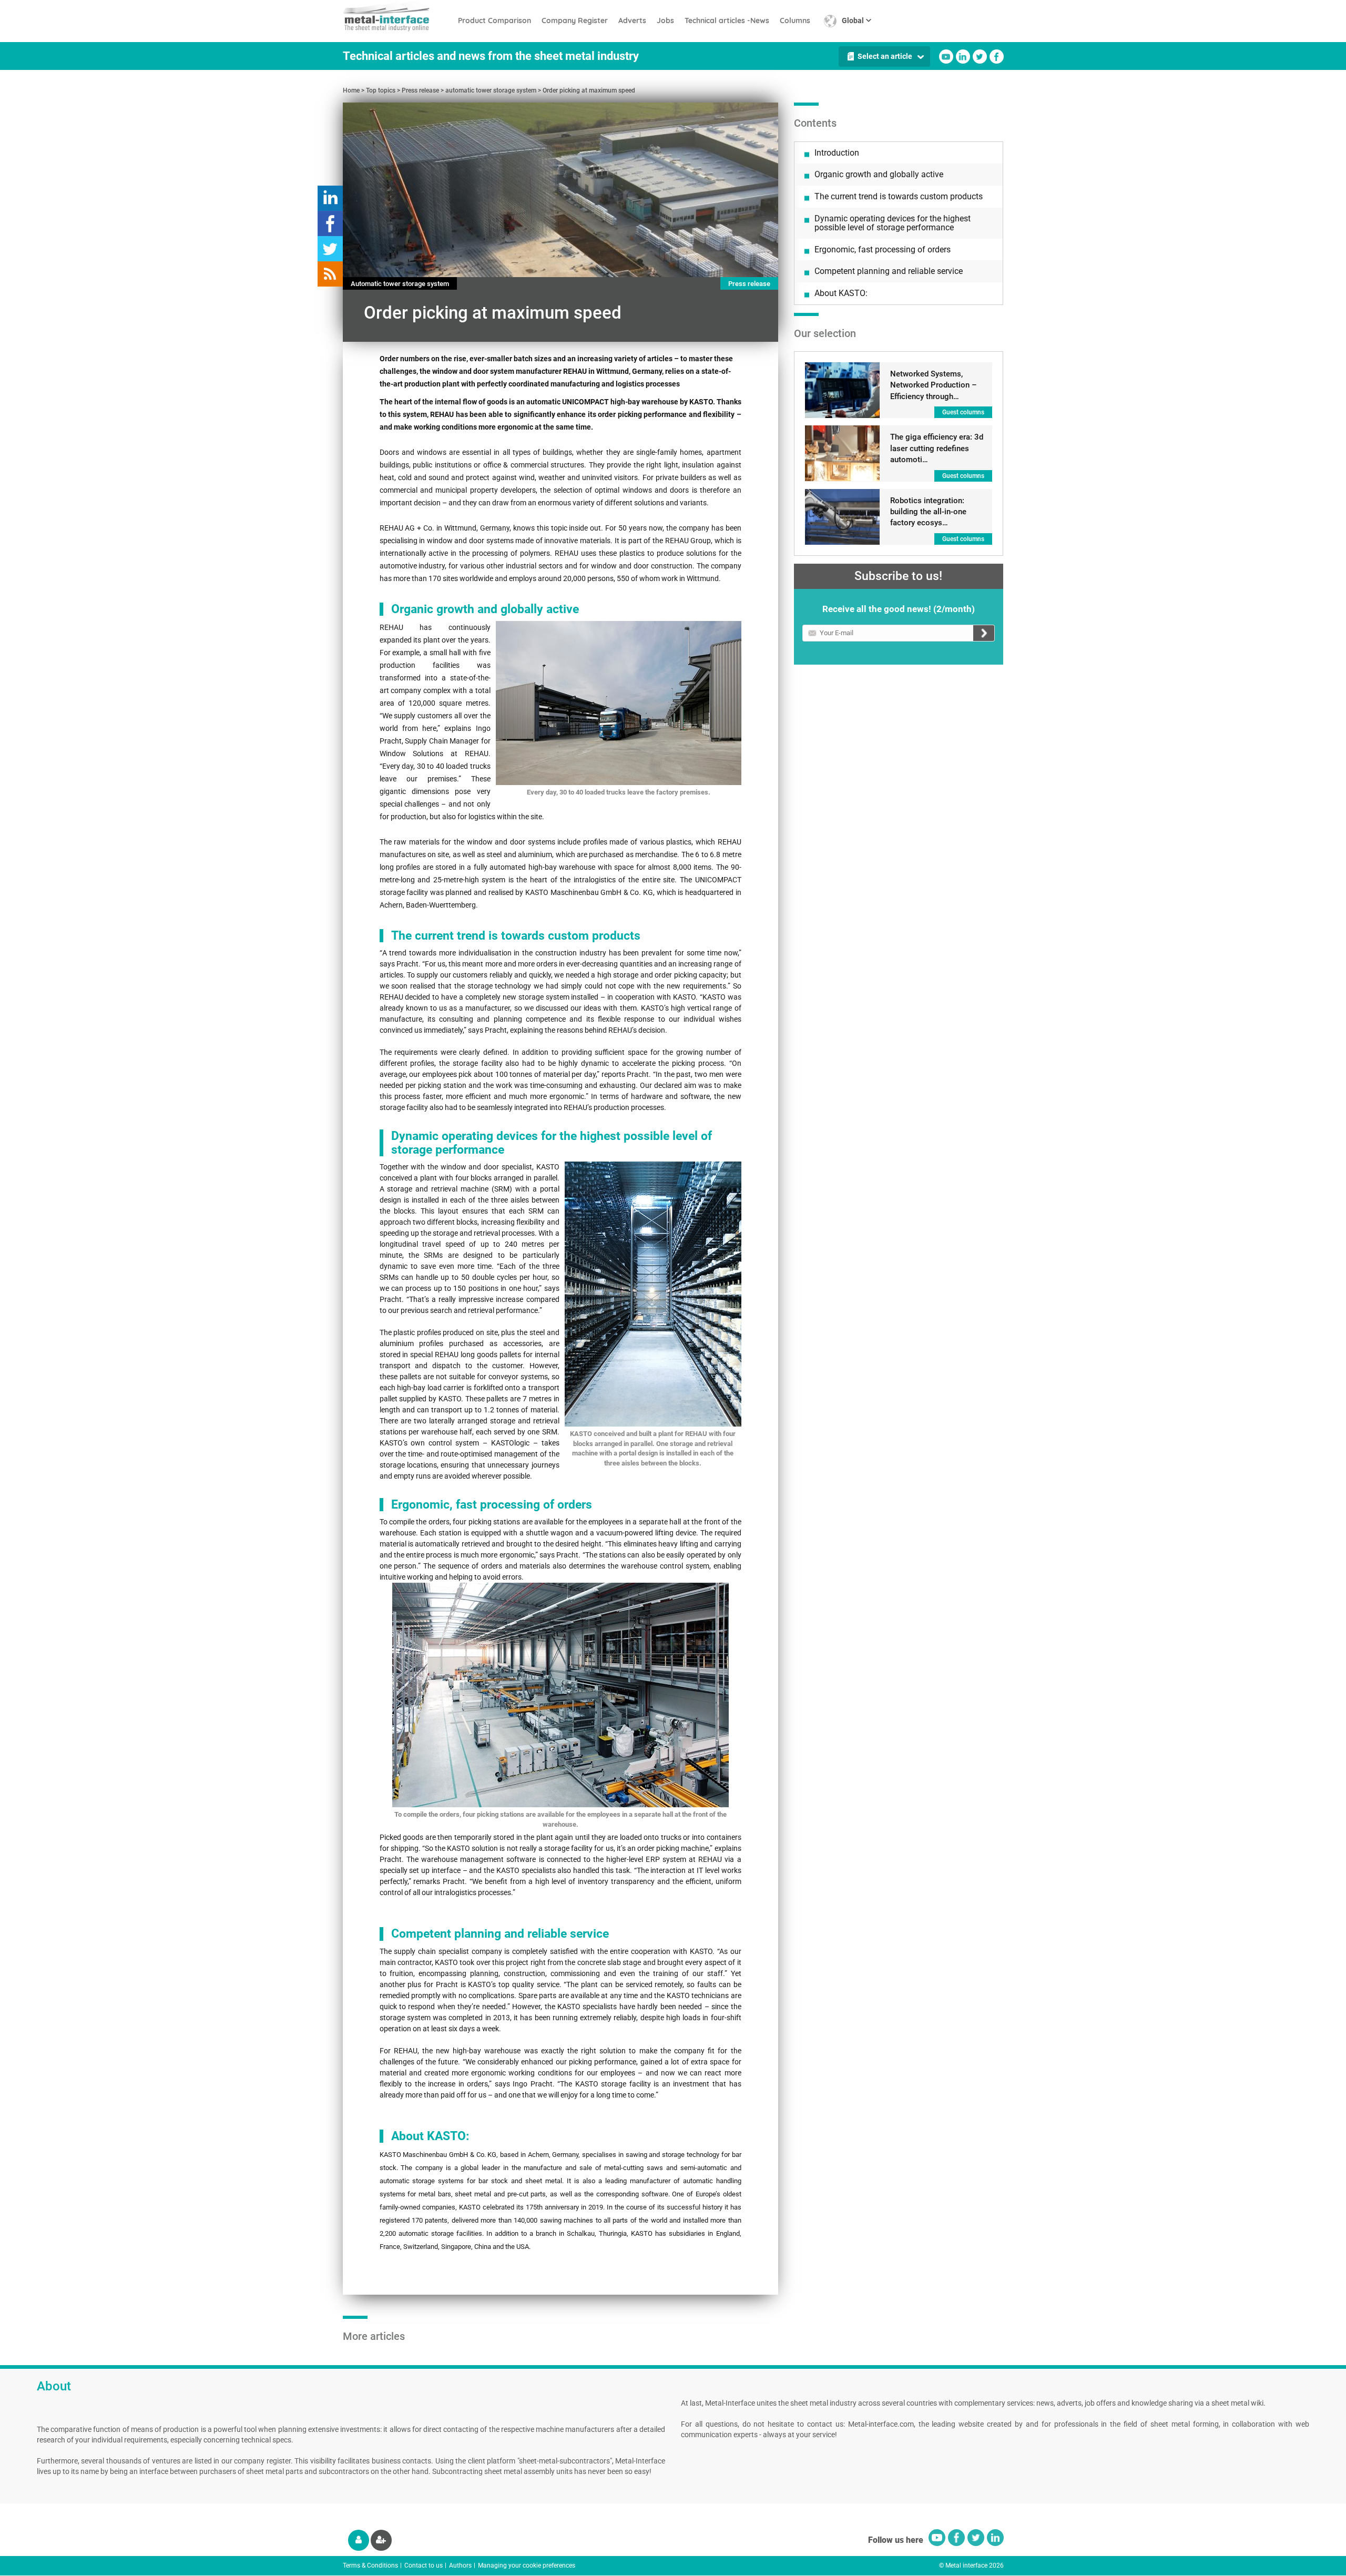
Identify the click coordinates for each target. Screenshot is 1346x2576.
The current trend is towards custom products (899, 196)
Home (351, 90)
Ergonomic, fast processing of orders (883, 250)
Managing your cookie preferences (527, 2565)
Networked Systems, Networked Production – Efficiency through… (934, 385)
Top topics (381, 90)
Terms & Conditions (370, 2565)
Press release (420, 90)
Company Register (575, 21)
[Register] (381, 2540)
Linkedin (963, 57)
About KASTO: (841, 293)
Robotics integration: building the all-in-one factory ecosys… (928, 512)
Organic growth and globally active (879, 174)
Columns (795, 21)
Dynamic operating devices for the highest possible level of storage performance (893, 223)
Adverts (632, 21)
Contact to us (424, 2565)
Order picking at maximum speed (589, 90)
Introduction (837, 153)
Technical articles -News (727, 21)
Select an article (885, 56)
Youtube (946, 57)
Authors (460, 2565)
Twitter (980, 57)
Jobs (665, 21)
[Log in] (359, 2540)
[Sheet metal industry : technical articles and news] (398, 16)
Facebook (997, 57)
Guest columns (963, 412)
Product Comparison (494, 21)
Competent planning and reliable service (889, 271)
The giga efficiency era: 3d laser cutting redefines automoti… (937, 448)
